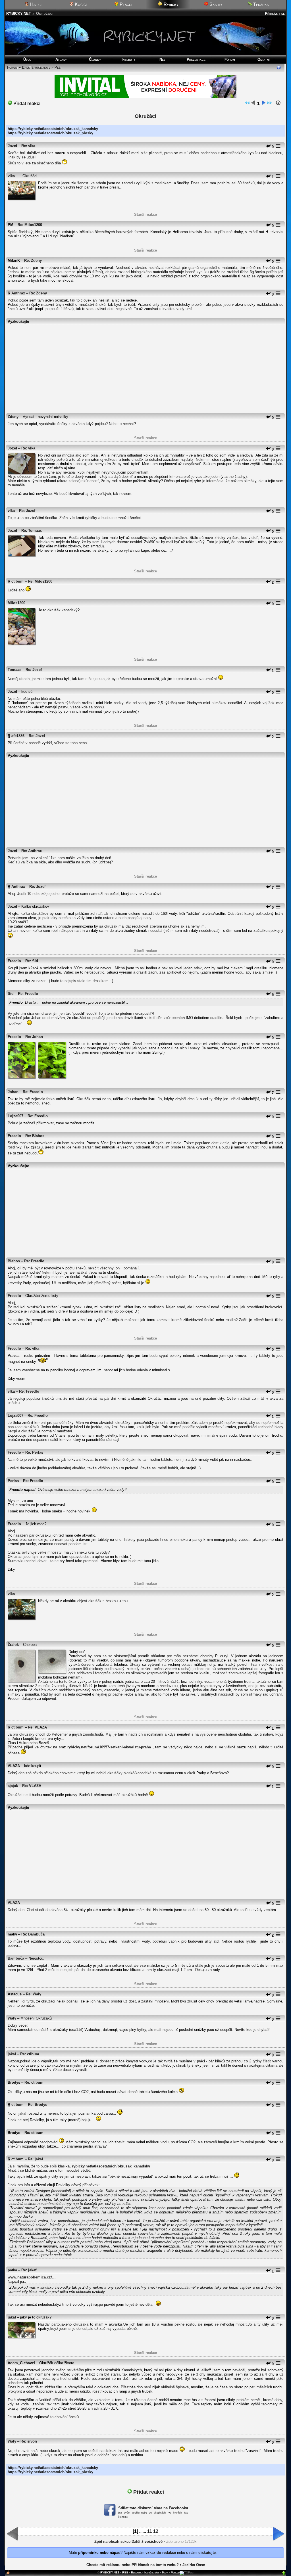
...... (143, 2532)
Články (95, 59)
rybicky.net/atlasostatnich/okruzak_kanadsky (111, 2166)
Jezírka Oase (194, 2565)
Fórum (230, 59)
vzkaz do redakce (161, 2553)
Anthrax (18, 293)
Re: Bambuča (33, 1934)
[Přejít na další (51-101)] (263, 104)
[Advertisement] (145, 366)
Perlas (13, 1481)
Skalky (215, 4)
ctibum (17, 581)
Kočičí (80, 4)
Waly (12, 2018)
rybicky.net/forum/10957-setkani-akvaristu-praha (109, 1747)
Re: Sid (32, 961)
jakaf (12, 2054)
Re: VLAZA (37, 1727)
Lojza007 (15, 1116)
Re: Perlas (34, 1452)
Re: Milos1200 (30, 225)
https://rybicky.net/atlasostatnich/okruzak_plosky (50, 133)
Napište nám (152, 2572)
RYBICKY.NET (19, 13)
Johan (13, 1092)
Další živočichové (36, 67)
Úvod (27, 59)
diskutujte (207, 2553)
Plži (58, 67)
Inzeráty (129, 59)
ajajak (13, 1786)
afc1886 (18, 736)
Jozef (12, 146)
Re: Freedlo (28, 994)
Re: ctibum (30, 2054)
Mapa (165, 2572)
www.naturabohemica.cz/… (32, 2277)
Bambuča (16, 1958)
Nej (162, 59)
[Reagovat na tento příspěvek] (268, 147)
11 (150, 2531)
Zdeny (13, 417)
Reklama (136, 2572)
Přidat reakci (26, 103)
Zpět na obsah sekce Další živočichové (128, 2542)
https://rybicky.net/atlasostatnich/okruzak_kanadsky (53, 129)
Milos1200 (16, 603)
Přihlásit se (275, 13)
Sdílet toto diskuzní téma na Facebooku (153, 2508)
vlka (11, 176)
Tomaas (14, 670)
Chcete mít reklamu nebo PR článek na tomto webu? (133, 2565)
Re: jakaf (35, 2159)
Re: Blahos (35, 1136)
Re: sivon (29, 2441)
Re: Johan (34, 1037)
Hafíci (35, 4)
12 (156, 2531)
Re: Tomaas (32, 531)
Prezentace (196, 59)
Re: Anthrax (32, 851)
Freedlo (14, 961)
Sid (11, 994)
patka (12, 2270)
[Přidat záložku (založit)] (8, 2574)
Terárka (260, 4)
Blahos (14, 1261)
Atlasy (61, 59)
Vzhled (175, 2572)
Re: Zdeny (33, 260)
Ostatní (264, 59)
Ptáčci (125, 4)
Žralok (13, 1645)
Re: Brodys (38, 2105)
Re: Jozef (27, 511)
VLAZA (14, 1766)
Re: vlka (28, 146)
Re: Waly (34, 1994)
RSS (125, 2572)
